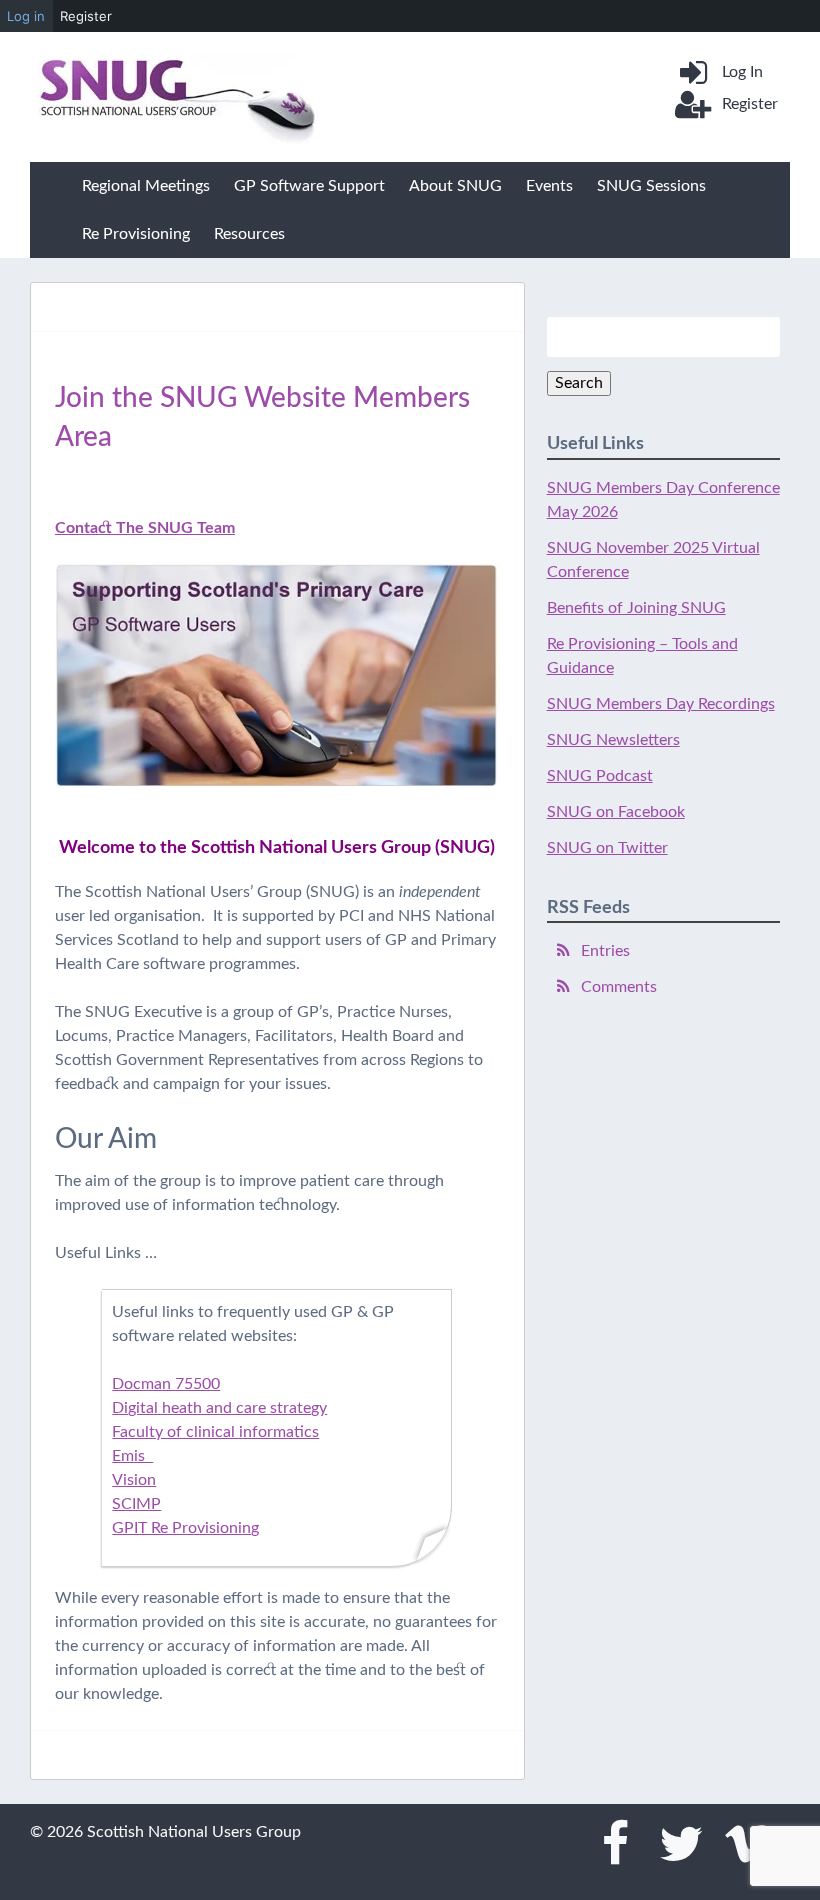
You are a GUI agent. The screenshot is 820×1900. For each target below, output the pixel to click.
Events (549, 186)
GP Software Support (309, 186)
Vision (134, 1480)
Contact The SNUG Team (145, 528)
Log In (742, 72)
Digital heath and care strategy (219, 1408)
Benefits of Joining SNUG (636, 608)
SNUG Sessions (651, 186)
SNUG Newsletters (613, 740)
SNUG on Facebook (616, 812)
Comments (619, 987)
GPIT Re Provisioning (185, 1528)
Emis (132, 1456)
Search (579, 383)
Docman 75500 (166, 1384)
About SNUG (455, 186)
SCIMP (136, 1504)
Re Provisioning (136, 234)
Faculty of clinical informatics (215, 1432)
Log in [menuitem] (26, 16)
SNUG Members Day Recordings (661, 704)
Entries (605, 951)
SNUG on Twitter (607, 848)
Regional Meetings (146, 186)
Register (750, 104)
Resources (249, 234)
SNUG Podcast (600, 776)
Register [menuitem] (86, 16)
